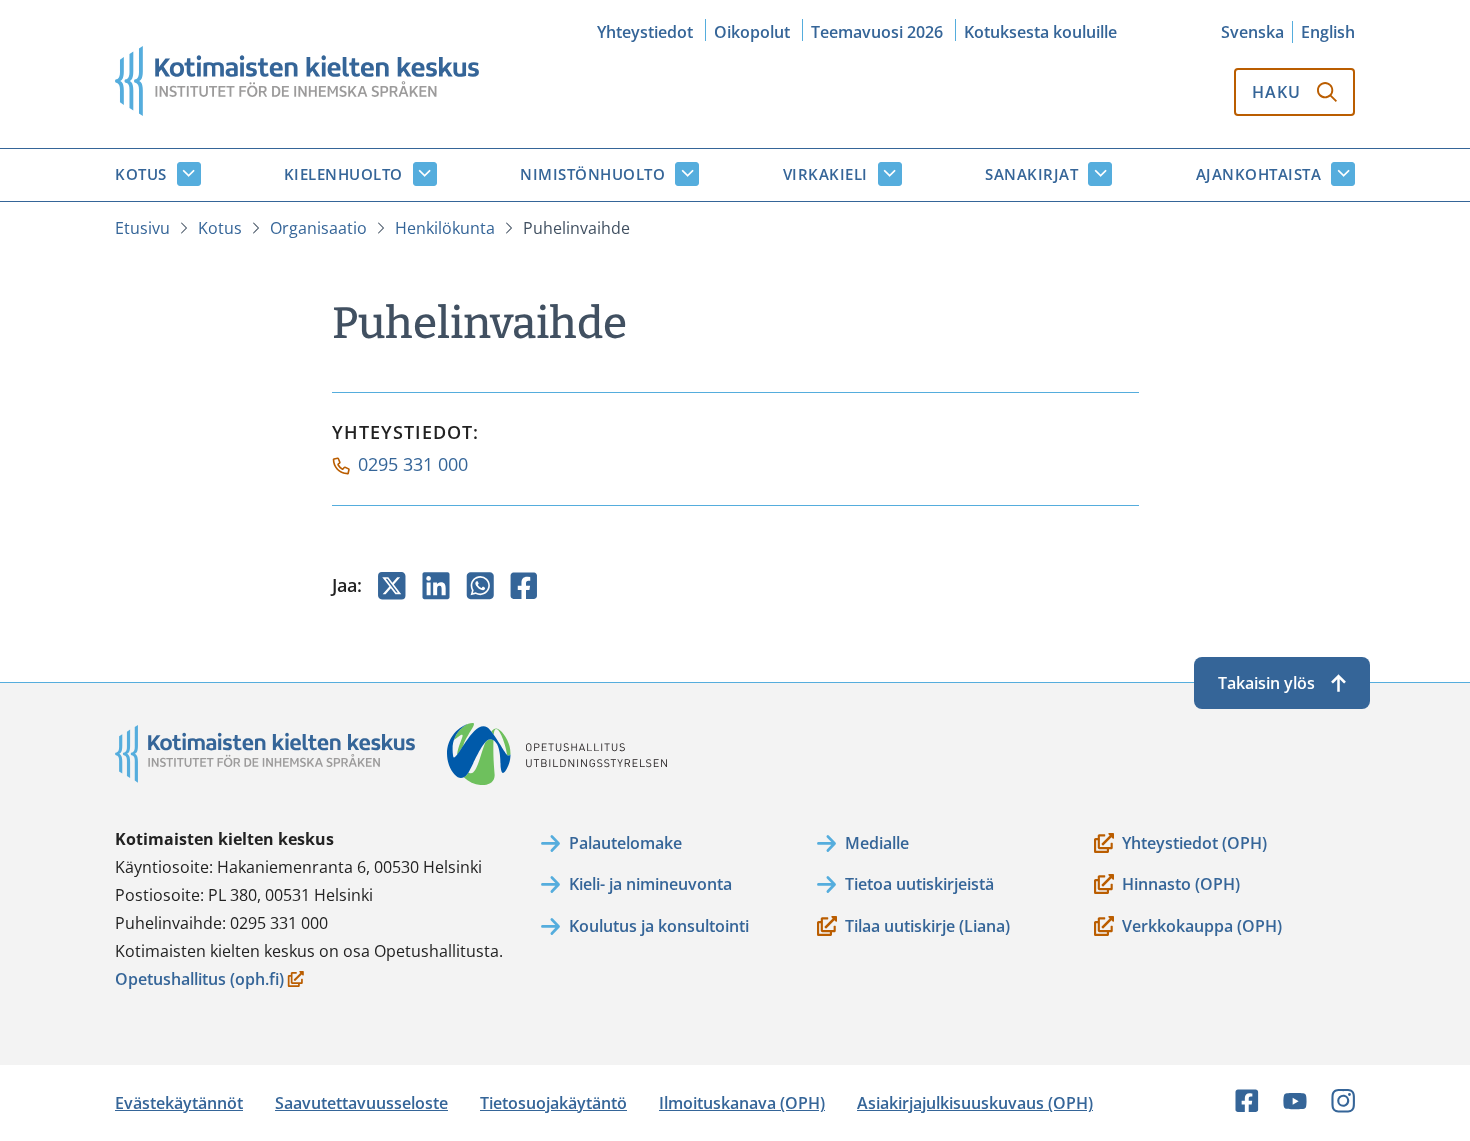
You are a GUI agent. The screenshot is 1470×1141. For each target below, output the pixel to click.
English (1328, 32)
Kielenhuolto (343, 174)
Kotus (141, 174)
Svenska (1252, 32)
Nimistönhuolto (592, 174)
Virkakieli (825, 174)
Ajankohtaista (1259, 174)
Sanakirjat (1031, 174)
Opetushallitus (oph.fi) (199, 980)
